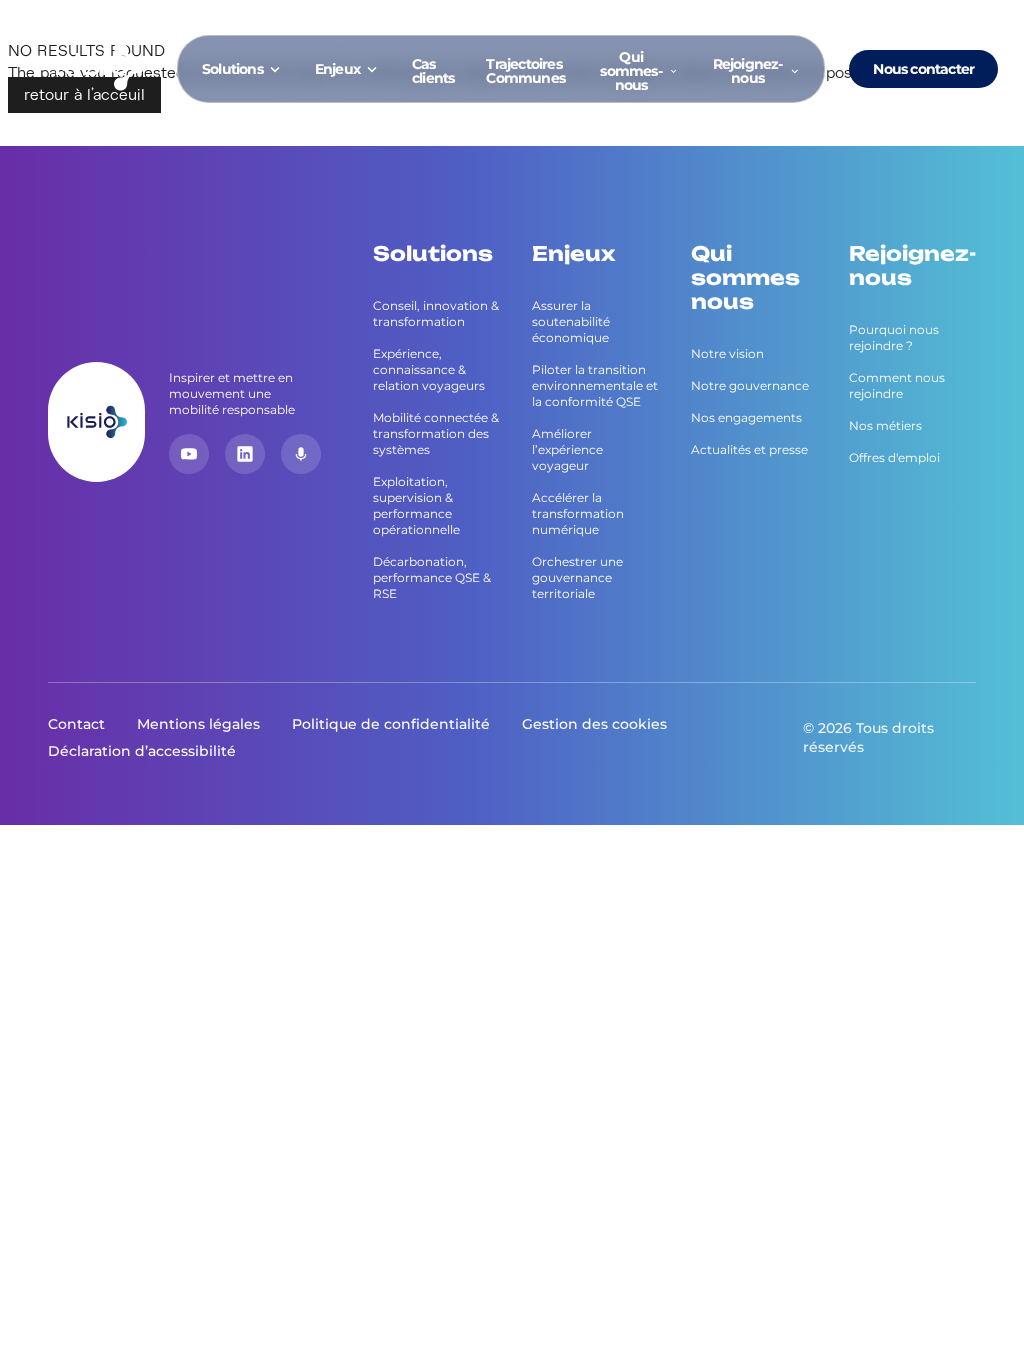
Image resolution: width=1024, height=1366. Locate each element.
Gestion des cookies (594, 724)
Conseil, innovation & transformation (436, 313)
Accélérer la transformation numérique (578, 513)
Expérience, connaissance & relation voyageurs (429, 369)
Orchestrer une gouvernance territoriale (577, 577)
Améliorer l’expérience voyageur (567, 449)
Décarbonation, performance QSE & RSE (432, 577)
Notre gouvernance (750, 385)
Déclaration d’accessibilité (142, 751)
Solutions (232, 69)
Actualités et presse (749, 449)
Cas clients (433, 71)
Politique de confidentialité (391, 724)
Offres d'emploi (894, 457)
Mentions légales (198, 724)
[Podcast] (301, 454)
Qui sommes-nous (630, 71)
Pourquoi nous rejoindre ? (894, 337)
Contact (76, 724)
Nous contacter (923, 69)
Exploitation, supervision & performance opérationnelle (416, 505)
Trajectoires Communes (525, 71)
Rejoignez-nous (748, 71)
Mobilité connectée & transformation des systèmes (436, 433)
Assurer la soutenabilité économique (571, 321)
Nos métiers (885, 425)
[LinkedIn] (245, 454)
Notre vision (727, 353)
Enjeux (337, 69)
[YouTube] (189, 454)
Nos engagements (746, 417)
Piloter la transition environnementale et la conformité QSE (595, 385)
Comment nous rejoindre (897, 385)
